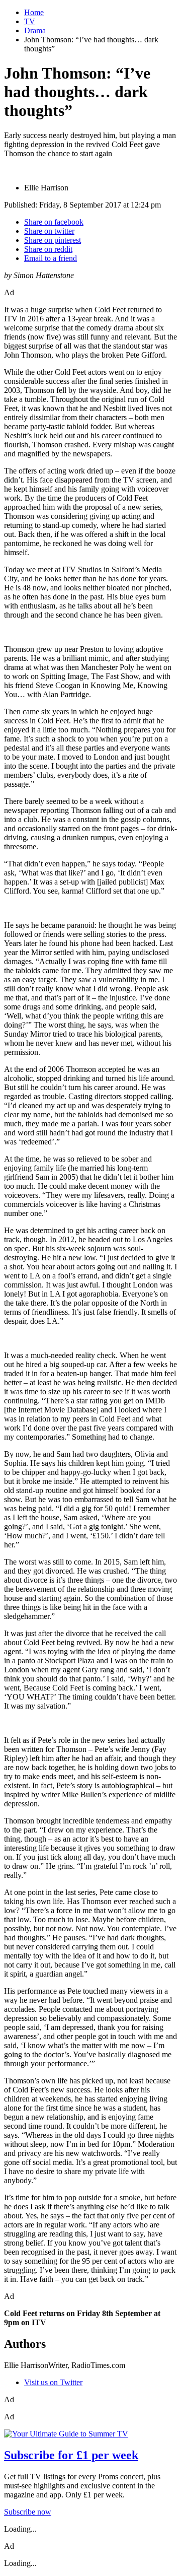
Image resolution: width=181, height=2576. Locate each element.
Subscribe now (28, 2512)
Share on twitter (49, 231)
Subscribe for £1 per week (71, 2455)
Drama (35, 30)
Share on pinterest (53, 240)
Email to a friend (51, 258)
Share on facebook (54, 222)
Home (34, 12)
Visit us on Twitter (53, 2382)
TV (30, 21)
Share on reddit (48, 249)
